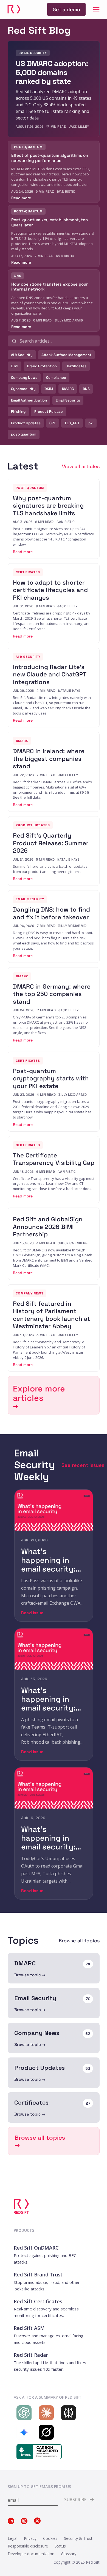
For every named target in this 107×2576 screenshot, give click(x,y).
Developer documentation (31, 2554)
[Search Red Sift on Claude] (45, 2413)
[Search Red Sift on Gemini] (23, 2432)
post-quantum (24, 434)
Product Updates (26, 423)
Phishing (18, 412)
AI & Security (22, 355)
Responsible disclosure (28, 2546)
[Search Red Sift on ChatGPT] (23, 2413)
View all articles (81, 466)
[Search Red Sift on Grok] (45, 2432)
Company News (24, 378)
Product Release (49, 412)
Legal (12, 2538)
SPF (53, 423)
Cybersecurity (23, 389)
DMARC (68, 389)
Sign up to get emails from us (39, 2487)
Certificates (76, 366)
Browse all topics (79, 1941)
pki (91, 423)
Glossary (69, 2554)
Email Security (68, 400)
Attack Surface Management (66, 355)
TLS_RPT (72, 423)
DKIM (49, 389)
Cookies (50, 2538)
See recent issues (83, 1465)
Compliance (56, 378)
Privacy (30, 2538)
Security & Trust (78, 2538)
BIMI (15, 366)
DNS (86, 389)
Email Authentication (29, 400)
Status (60, 2546)
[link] (66, 9)
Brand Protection (42, 366)
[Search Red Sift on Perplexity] (67, 2413)
